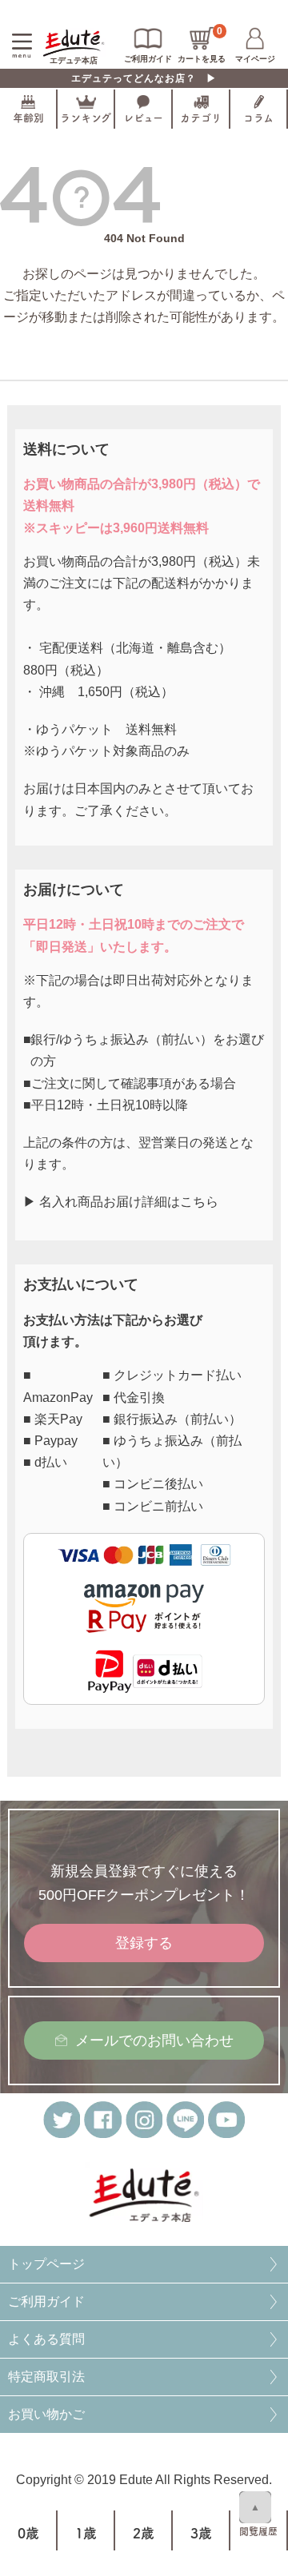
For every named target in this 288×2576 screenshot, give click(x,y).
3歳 (201, 2533)
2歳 (144, 2533)
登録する (144, 1943)
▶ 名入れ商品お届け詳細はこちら (121, 1202)
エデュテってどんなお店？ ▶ (144, 78)
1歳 (86, 2533)
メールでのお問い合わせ (154, 2040)
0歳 (28, 2533)
